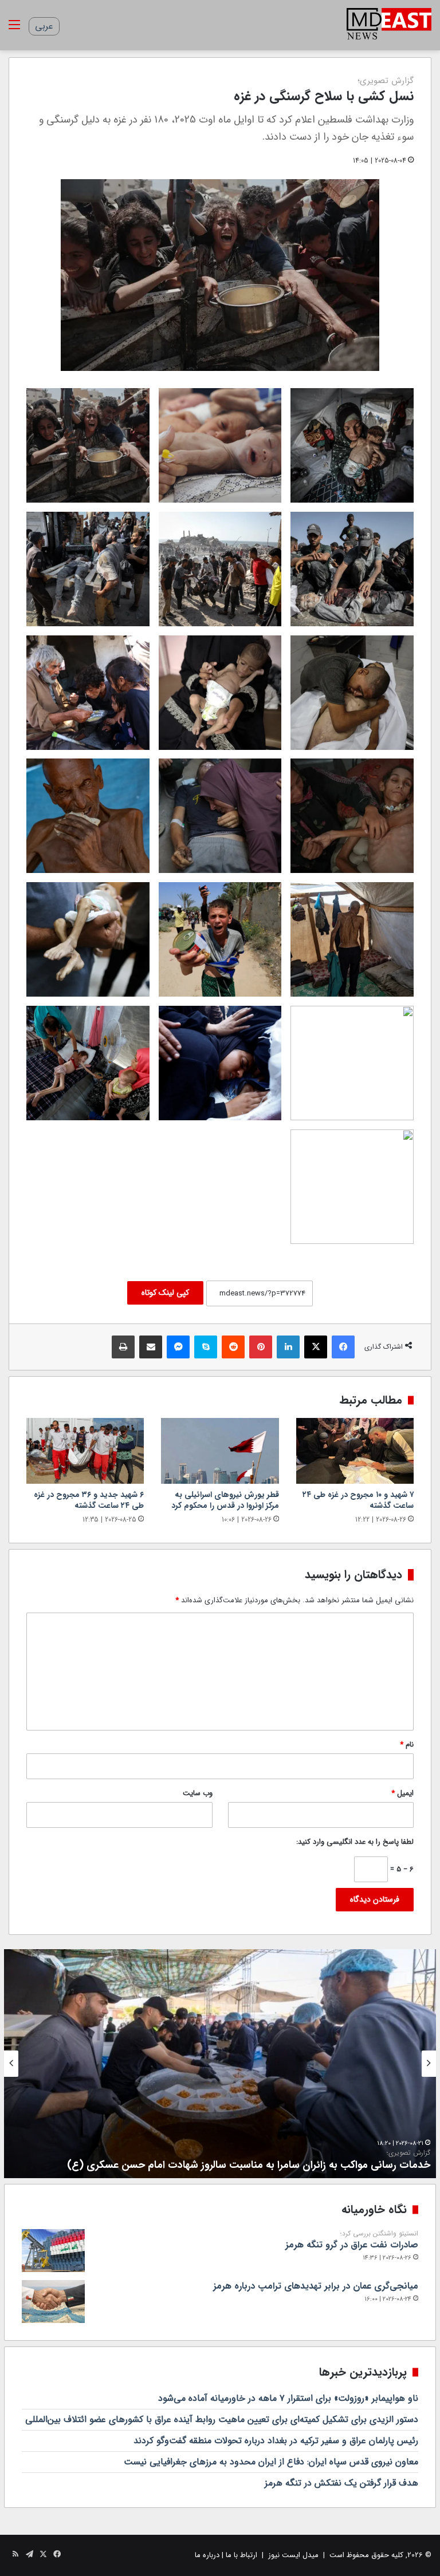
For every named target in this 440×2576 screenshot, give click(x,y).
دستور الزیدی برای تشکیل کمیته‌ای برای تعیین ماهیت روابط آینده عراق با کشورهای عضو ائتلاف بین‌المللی (222, 2419)
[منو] (14, 29)
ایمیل (402, 1793)
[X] (316, 1347)
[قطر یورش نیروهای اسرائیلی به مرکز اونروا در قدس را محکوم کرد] (220, 1451)
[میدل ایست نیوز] (389, 25)
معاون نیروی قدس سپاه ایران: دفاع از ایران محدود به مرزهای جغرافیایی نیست (271, 2462)
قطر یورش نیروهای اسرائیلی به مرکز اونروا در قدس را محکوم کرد (225, 1500)
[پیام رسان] (178, 1347)
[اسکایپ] (206, 1347)
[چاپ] (123, 1347)
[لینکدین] (288, 1347)
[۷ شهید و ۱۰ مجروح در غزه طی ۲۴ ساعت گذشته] (355, 1451)
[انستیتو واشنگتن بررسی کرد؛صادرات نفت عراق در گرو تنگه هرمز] (53, 2251)
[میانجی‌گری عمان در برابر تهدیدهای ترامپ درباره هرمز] (53, 2302)
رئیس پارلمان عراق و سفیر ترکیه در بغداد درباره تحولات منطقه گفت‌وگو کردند (276, 2441)
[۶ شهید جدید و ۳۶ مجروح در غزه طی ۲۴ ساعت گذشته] (85, 1451)
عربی (44, 26)
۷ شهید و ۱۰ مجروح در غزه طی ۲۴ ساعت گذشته (358, 1500)
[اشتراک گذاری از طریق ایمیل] (151, 1347)
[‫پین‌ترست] (261, 1347)
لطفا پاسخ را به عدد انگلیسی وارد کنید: (355, 1842)
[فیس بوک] (343, 1347)
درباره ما (207, 2555)
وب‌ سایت (198, 1793)
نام (407, 1745)
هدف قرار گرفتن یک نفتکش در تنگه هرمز (341, 2483)
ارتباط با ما (241, 2555)
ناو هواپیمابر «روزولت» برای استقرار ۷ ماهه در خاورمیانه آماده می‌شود (288, 2398)
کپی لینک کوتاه (165, 1293)
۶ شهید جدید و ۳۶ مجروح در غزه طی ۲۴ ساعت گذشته (89, 1500)
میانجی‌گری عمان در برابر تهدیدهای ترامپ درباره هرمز (316, 2286)
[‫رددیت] (233, 1347)
